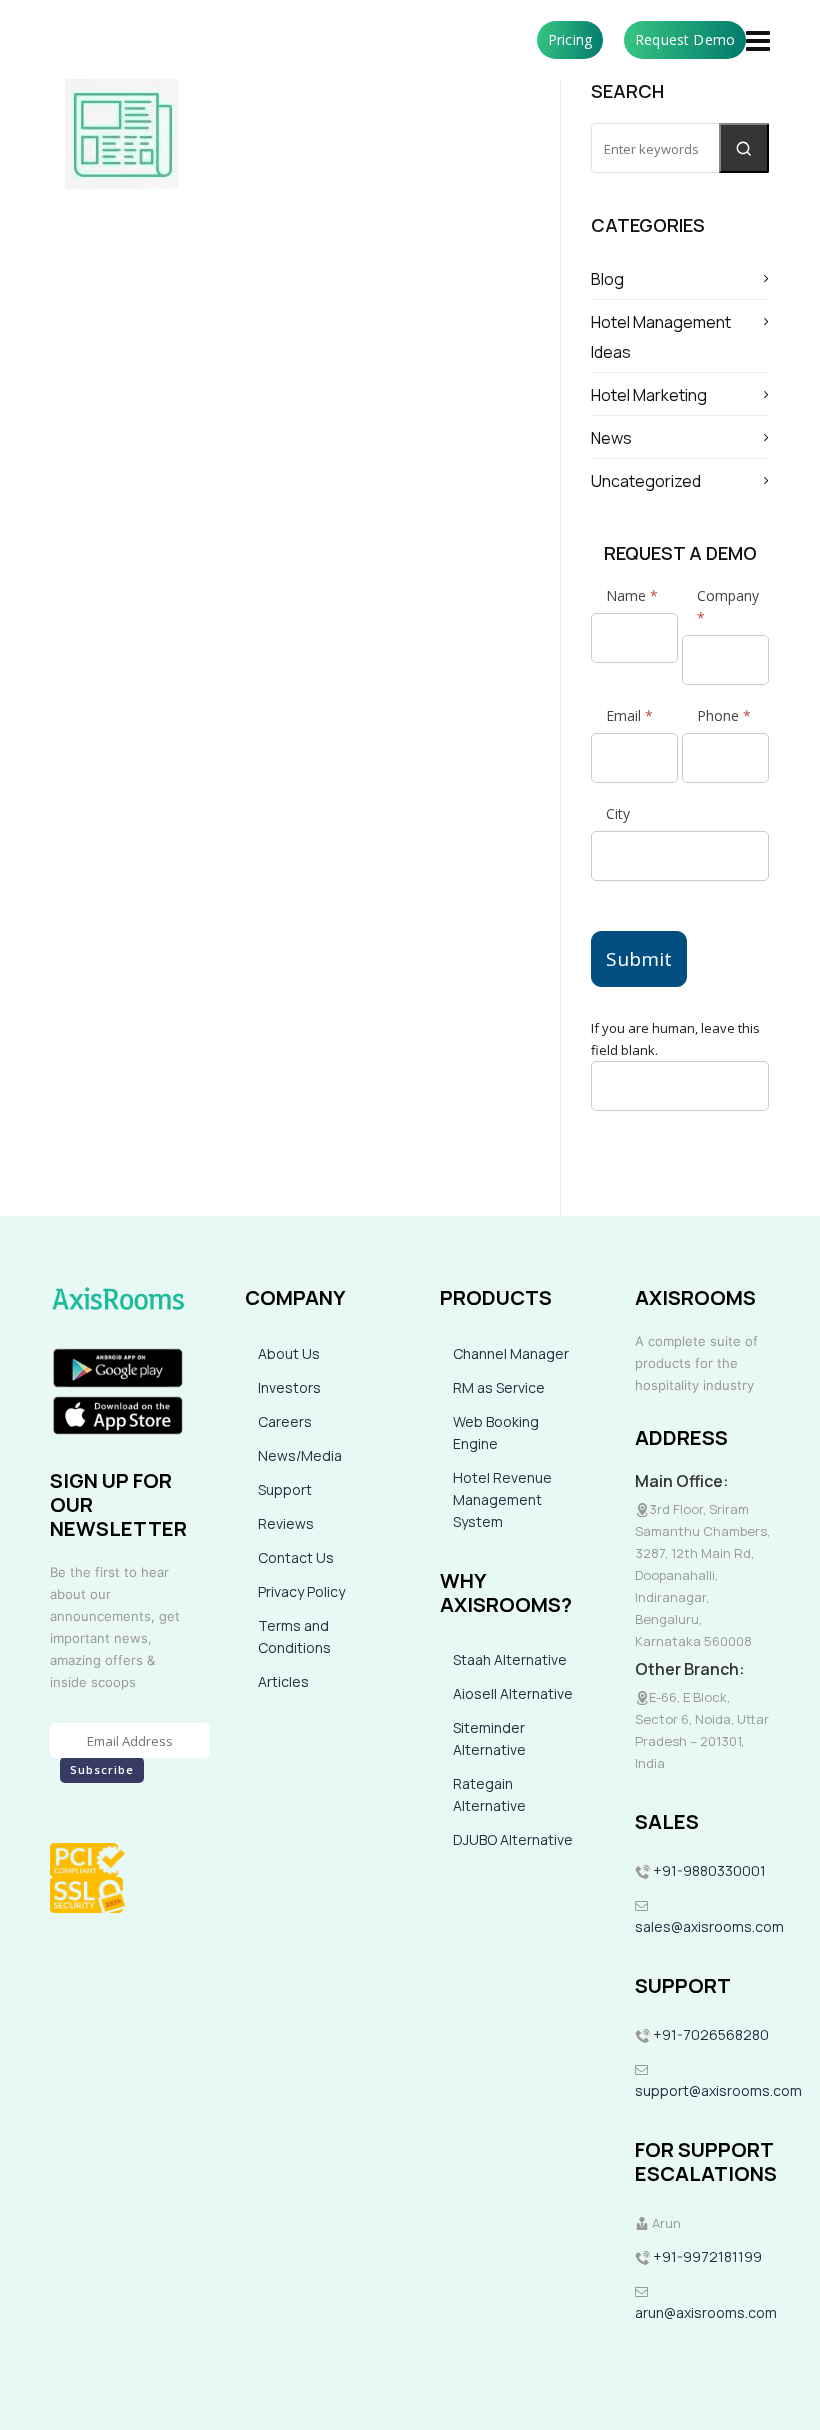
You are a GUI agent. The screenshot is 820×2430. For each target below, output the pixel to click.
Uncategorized (646, 481)
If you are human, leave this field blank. (675, 1039)
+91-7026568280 (709, 2034)
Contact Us (296, 1557)
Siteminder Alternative (489, 1738)
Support (285, 1489)
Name (632, 595)
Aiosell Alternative (513, 1693)
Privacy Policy (301, 1591)
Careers (285, 1421)
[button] (744, 148)
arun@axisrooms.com (706, 2312)
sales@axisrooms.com (709, 1926)
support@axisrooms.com (718, 2090)
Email (629, 715)
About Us (289, 1353)
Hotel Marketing (649, 395)
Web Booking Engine (496, 1432)
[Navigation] (758, 40)
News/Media (300, 1455)
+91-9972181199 (706, 2256)
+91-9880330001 (709, 1870)
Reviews (286, 1523)
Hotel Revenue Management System (502, 1499)
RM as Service (499, 1387)
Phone (724, 715)
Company (728, 606)
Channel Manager (511, 1353)
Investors (289, 1387)
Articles (283, 1681)
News (611, 438)
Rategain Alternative (489, 1794)
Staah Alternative (510, 1659)
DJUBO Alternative (513, 1839)
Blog (607, 279)
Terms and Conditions (294, 1636)
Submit (639, 959)
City (618, 813)
